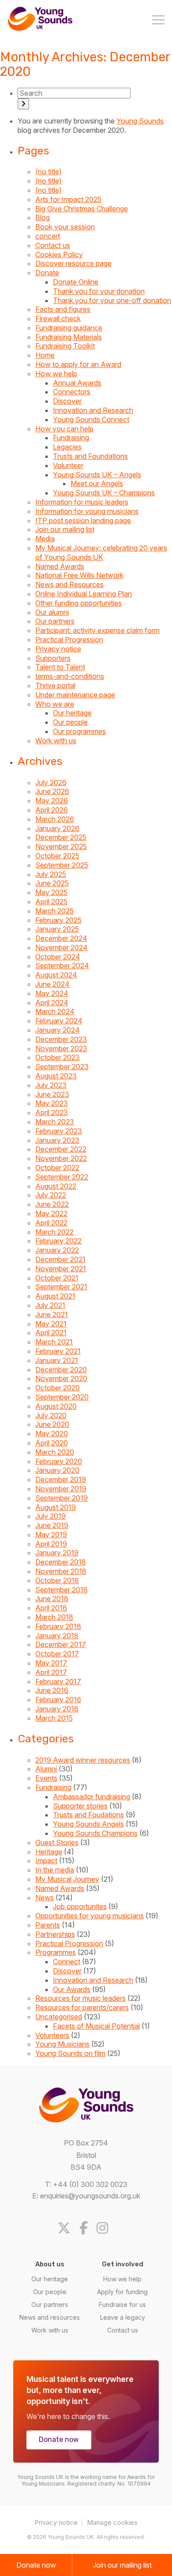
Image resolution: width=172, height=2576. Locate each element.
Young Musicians (62, 2044)
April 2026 (52, 810)
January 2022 (57, 1250)
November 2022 (61, 1158)
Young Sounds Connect (91, 419)
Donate (47, 273)
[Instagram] (106, 2228)
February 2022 (58, 1241)
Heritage (49, 1852)
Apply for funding (122, 2292)
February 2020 (59, 1461)
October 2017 (57, 1654)
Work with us (56, 741)
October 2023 (58, 1057)
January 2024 (58, 1030)
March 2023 (55, 1122)
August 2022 (56, 1186)
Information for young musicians (87, 511)
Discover (67, 401)
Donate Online (76, 282)
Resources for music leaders (80, 1998)
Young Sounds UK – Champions (104, 493)
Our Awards (72, 1989)
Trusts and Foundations (90, 456)
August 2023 (56, 1076)
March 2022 (54, 1232)
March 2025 (54, 911)
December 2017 (61, 1644)
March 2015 (54, 1718)
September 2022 (62, 1177)
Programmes (56, 1952)
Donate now (59, 2439)
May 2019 (51, 1535)
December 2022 (61, 1149)
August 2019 (56, 1507)
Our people (70, 722)
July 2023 (51, 1085)
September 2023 (62, 1067)
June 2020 (52, 1424)
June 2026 (52, 791)
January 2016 (57, 1709)
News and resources (50, 2317)
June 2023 (52, 1094)
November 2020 (61, 1378)
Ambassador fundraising (92, 1797)
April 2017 (51, 1672)
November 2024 (62, 947)
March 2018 (54, 1617)
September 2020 (62, 1397)
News (45, 1898)
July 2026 (51, 783)
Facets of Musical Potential (96, 2026)
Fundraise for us (122, 2305)
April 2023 (52, 1112)
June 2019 (52, 1525)
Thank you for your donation (99, 291)
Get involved (123, 2264)
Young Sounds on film (70, 2053)
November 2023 (61, 1048)
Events (46, 1778)
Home (45, 355)
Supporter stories (80, 1806)
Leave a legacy (123, 2317)
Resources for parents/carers (82, 2007)
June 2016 (52, 1690)
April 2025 (51, 902)
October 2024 (58, 957)
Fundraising (71, 438)
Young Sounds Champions (95, 1833)
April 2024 (52, 1003)
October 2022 (57, 1168)
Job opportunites (80, 1906)
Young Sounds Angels (88, 1824)
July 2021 (50, 1305)
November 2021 (61, 1269)
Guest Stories (57, 1842)
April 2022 (51, 1223)
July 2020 (51, 1415)
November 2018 (61, 1571)
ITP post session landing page (83, 520)
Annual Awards (77, 383)
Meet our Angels (97, 483)
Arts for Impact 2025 (68, 199)
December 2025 (61, 837)
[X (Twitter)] (67, 2228)
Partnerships (55, 1934)
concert (48, 236)
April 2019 (51, 1544)
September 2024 (62, 966)
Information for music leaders (82, 502)
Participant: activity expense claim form (97, 630)
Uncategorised (59, 2017)
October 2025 (57, 856)
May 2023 (52, 1103)
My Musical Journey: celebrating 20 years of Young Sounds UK (101, 552)
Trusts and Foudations (88, 1815)
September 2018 (62, 1590)
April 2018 (51, 1608)
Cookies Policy (59, 255)
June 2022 (52, 1204)
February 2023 (59, 1131)
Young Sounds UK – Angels (97, 475)
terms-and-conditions (70, 676)
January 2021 (57, 1360)
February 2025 (58, 920)
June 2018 (52, 1599)
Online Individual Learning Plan (84, 594)
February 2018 (58, 1626)
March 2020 (55, 1452)
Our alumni (52, 612)
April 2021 (51, 1333)
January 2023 (57, 1140)
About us (50, 2264)
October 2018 (57, 1580)
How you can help (64, 429)
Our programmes (79, 731)
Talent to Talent (60, 667)
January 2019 (57, 1553)
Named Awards (60, 566)
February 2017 (58, 1681)
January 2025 (57, 929)
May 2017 (51, 1663)
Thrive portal (55, 685)
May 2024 (52, 993)
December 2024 (61, 938)
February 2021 (58, 1351)
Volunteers (52, 2035)
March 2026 (55, 819)
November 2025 (61, 846)
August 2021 (55, 1296)
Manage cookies (112, 2522)
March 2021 (54, 1342)
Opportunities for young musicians (90, 1916)
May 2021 (51, 1324)
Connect (67, 1962)
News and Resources (69, 584)
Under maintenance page (75, 695)
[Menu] (158, 21)
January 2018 (57, 1636)
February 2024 (59, 1021)
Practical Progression (69, 640)
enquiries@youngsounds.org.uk (90, 2196)
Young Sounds (140, 121)
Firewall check (58, 318)
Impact (46, 1861)
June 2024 (52, 984)
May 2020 (52, 1434)
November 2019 (61, 1489)
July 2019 (50, 1516)
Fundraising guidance (69, 328)
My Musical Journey (67, 1879)
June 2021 (52, 1314)
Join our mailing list (65, 529)
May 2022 (51, 1213)
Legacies (67, 447)
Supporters (53, 658)
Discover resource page (73, 263)
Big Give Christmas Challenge (82, 209)
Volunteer (68, 465)
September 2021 (61, 1287)
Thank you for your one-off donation (112, 300)
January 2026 (57, 828)
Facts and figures (63, 309)
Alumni (46, 1769)
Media (45, 539)
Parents (48, 1925)
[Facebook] (87, 2228)
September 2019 (62, 1498)
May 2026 (52, 801)
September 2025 (62, 865)
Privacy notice (58, 649)
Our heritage (72, 713)
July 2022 (51, 1195)
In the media (55, 1870)
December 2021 (60, 1259)
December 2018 (61, 1562)
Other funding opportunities (79, 603)
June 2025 (52, 883)
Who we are (55, 704)
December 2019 (61, 1479)
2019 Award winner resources (83, 1760)
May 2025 (51, 892)
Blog (43, 217)
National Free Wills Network (79, 575)
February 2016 (58, 1700)
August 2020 (56, 1406)
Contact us (53, 245)
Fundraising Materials (69, 337)
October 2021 (57, 1278)
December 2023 (61, 1039)
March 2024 (55, 1011)
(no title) (49, 172)
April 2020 (52, 1443)
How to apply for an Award (78, 364)
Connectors (72, 392)
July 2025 (51, 874)
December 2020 (61, 1370)
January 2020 (57, 1470)
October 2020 (58, 1388)
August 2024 (56, 975)
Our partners (55, 621)
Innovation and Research (93, 410)
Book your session (65, 227)
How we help (56, 374)
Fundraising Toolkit (65, 346)
